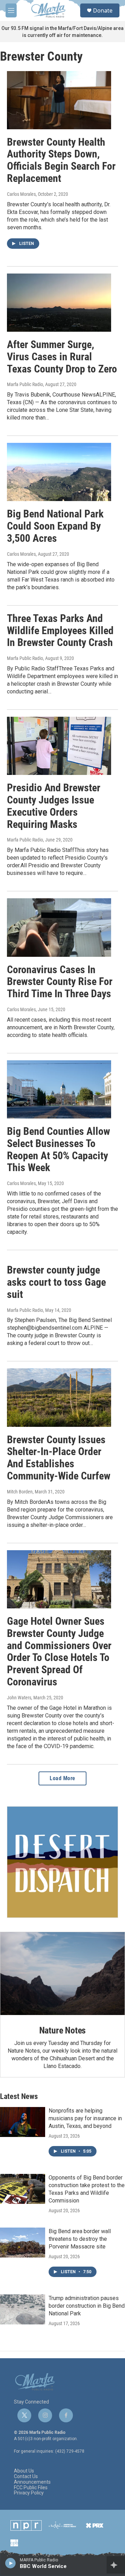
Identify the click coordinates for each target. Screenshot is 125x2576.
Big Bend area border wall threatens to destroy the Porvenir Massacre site (80, 2239)
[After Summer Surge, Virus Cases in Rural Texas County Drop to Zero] (59, 303)
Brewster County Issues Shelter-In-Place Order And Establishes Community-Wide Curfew (59, 1458)
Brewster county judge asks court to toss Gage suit (56, 1282)
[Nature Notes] (62, 1974)
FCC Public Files (31, 2488)
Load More (62, 1778)
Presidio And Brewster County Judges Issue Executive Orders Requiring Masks (54, 806)
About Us (24, 2471)
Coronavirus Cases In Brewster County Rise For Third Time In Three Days (60, 982)
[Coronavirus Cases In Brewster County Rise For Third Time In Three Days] (59, 927)
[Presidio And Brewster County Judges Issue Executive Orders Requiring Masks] (59, 746)
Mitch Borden (20, 1492)
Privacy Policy (29, 2493)
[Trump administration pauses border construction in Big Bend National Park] (23, 2309)
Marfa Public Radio (25, 384)
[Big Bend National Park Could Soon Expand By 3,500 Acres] (59, 472)
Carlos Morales (21, 194)
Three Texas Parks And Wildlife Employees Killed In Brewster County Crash (60, 630)
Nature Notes (63, 2030)
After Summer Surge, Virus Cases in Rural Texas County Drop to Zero (62, 357)
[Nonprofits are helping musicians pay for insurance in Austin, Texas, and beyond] (23, 2122)
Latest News (19, 2096)
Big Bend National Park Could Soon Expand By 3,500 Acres (55, 526)
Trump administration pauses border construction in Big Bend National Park (87, 2306)
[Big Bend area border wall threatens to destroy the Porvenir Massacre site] (23, 2243)
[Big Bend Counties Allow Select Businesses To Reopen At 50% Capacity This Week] (59, 1089)
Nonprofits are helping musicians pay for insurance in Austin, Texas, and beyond (85, 2118)
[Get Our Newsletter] (62, 1862)
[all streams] (116, 2565)
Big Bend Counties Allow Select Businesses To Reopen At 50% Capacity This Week (59, 1149)
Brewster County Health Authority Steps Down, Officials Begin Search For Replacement (61, 160)
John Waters (19, 1698)
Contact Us (26, 2477)
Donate (103, 10)
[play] (11, 2563)
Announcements (32, 2482)
